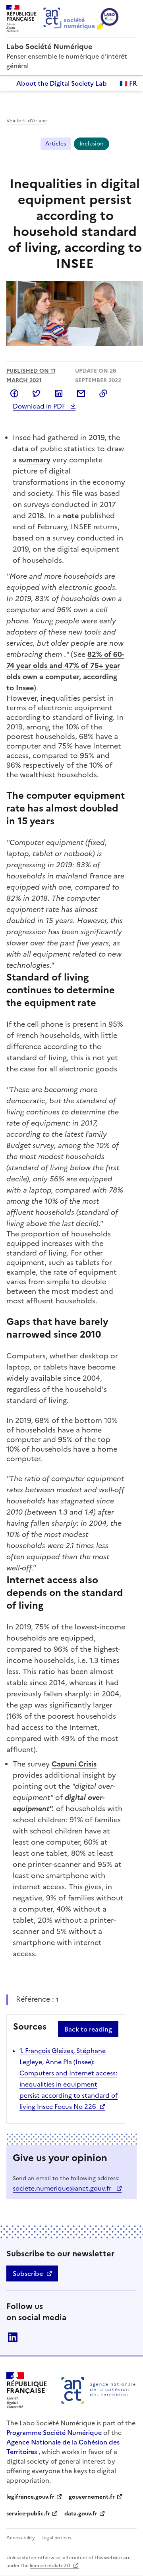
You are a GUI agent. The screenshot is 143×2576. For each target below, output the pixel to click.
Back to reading (88, 2029)
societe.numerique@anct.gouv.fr (63, 2188)
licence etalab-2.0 (50, 2566)
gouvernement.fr (92, 2497)
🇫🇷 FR (128, 83)
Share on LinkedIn (59, 393)
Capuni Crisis (74, 1764)
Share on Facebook (14, 393)
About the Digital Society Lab (62, 83)
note (71, 516)
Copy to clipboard (103, 393)
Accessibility (21, 2538)
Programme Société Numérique (54, 2433)
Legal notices (56, 2538)
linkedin (13, 2337)
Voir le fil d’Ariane (27, 121)
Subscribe (28, 2273)
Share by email (81, 393)
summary (35, 460)
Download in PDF (40, 406)
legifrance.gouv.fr (30, 2497)
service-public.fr (28, 2514)
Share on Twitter (37, 393)
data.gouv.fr (81, 2514)
